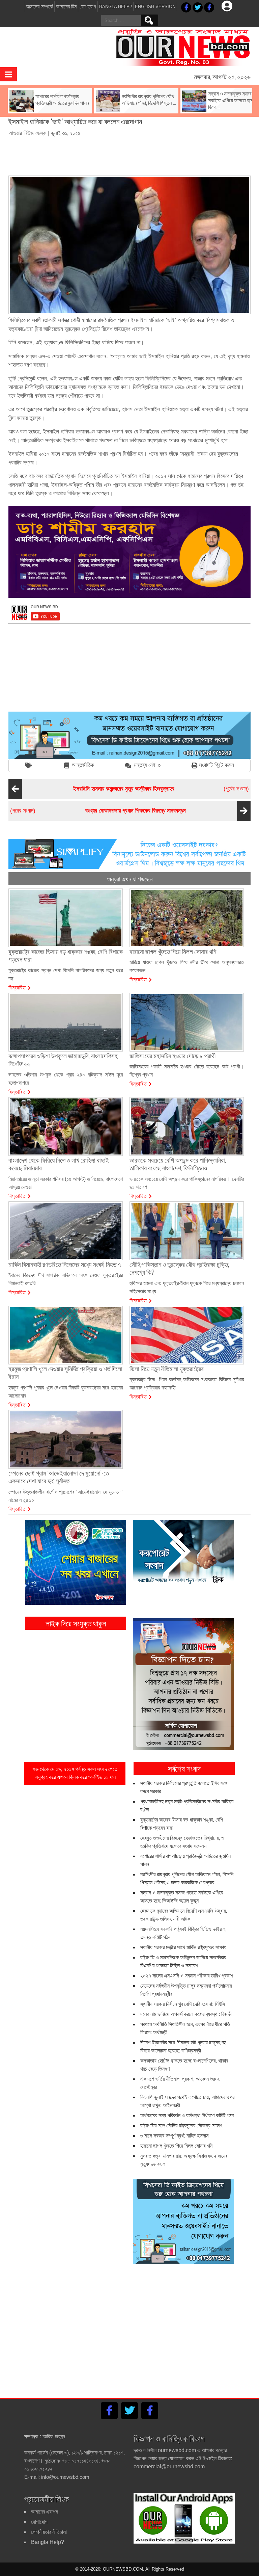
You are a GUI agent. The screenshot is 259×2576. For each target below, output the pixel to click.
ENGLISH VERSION (155, 7)
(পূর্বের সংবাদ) (161, 789)
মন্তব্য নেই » (147, 765)
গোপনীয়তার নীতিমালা (49, 2532)
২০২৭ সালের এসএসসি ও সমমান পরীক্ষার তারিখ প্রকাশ (187, 1976)
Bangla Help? (116, 7)
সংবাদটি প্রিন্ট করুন (217, 765)
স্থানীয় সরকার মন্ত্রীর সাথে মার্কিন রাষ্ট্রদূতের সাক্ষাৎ (183, 1947)
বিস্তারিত (17, 987)
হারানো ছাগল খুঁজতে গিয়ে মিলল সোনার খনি (176, 2146)
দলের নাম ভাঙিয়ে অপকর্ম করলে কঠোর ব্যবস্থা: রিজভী (186, 2014)
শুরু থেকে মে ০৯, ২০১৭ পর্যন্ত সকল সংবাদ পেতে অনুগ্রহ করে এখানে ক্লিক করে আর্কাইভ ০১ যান (75, 1773)
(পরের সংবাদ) (98, 811)
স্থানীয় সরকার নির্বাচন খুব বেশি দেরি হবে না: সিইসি (183, 2004)
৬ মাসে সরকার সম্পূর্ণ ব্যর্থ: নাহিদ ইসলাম (174, 2136)
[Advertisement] (131, 154)
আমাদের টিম (66, 7)
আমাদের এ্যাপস (45, 2512)
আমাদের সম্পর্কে (39, 7)
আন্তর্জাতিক (83, 765)
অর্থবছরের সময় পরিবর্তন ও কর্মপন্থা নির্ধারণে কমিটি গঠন (187, 2115)
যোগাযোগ (88, 7)
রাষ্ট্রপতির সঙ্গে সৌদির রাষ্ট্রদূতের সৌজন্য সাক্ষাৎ (181, 2126)
